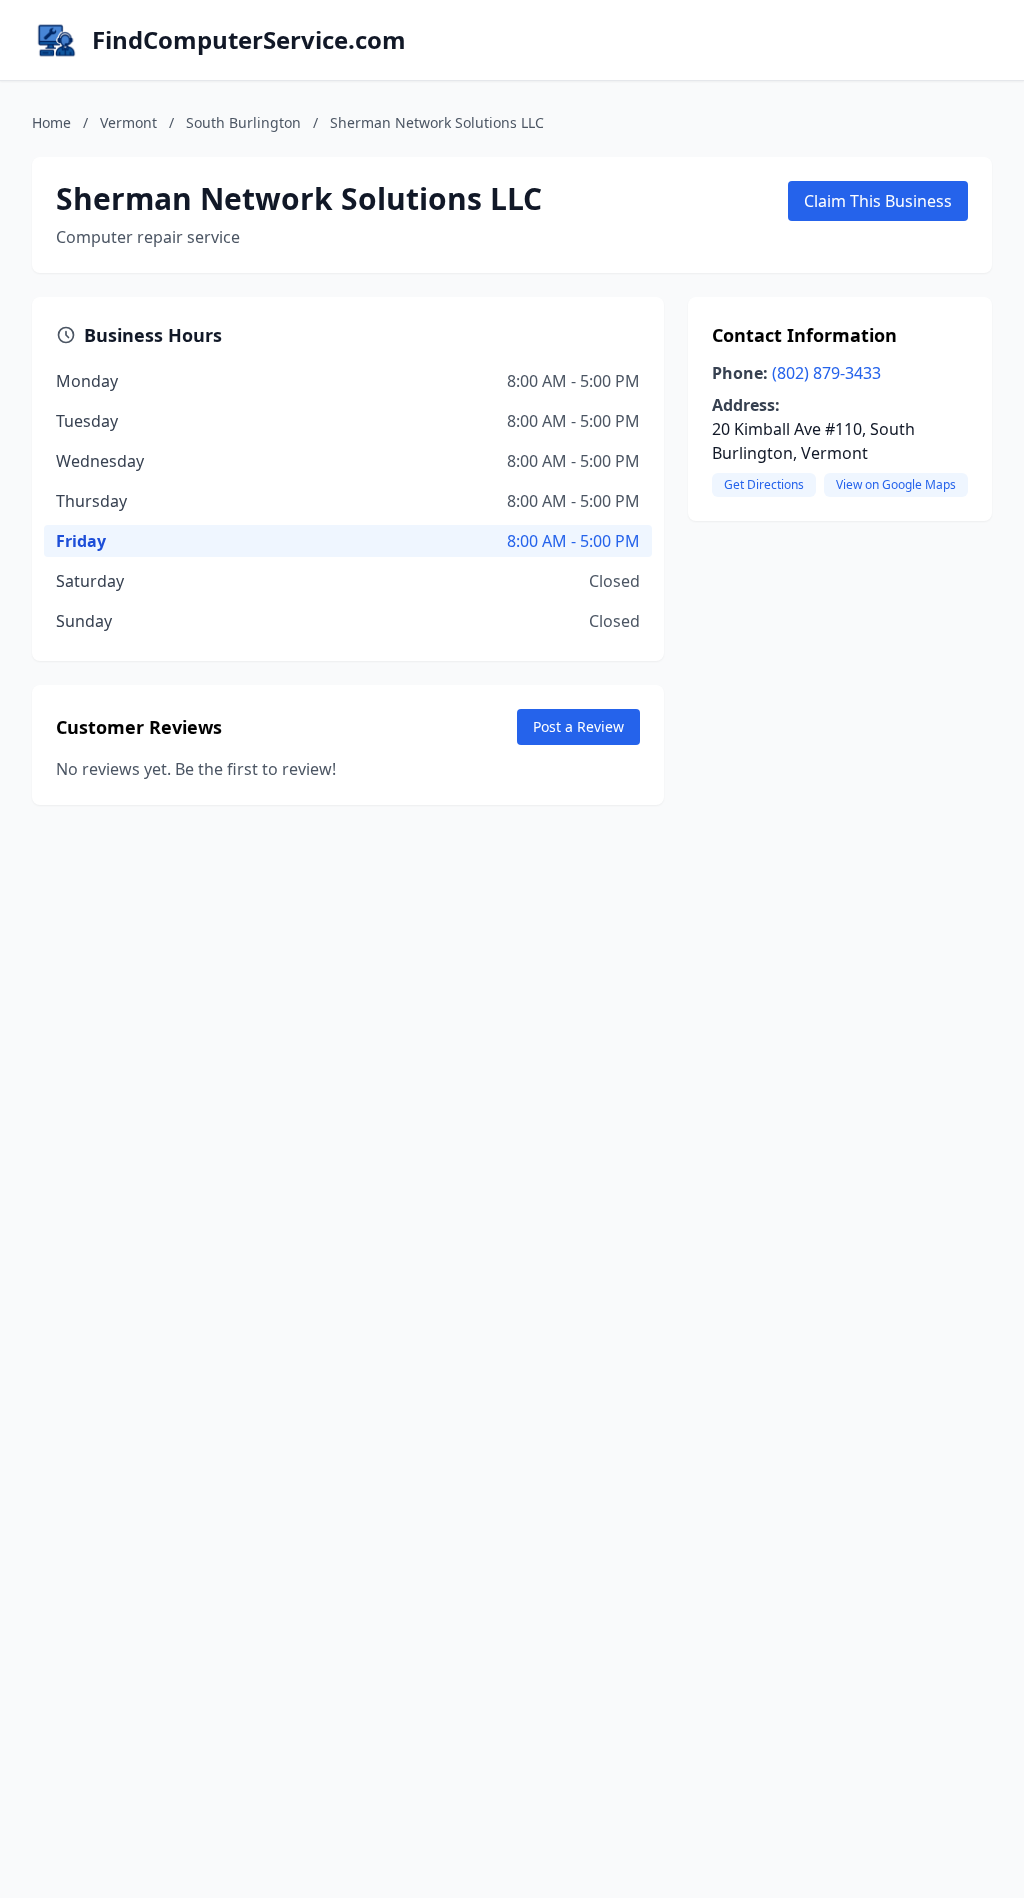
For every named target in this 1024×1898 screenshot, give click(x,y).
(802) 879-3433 (826, 373)
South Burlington (243, 122)
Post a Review (578, 726)
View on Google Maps (896, 484)
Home (51, 122)
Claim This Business (878, 201)
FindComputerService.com (249, 40)
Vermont (128, 122)
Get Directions (764, 484)
